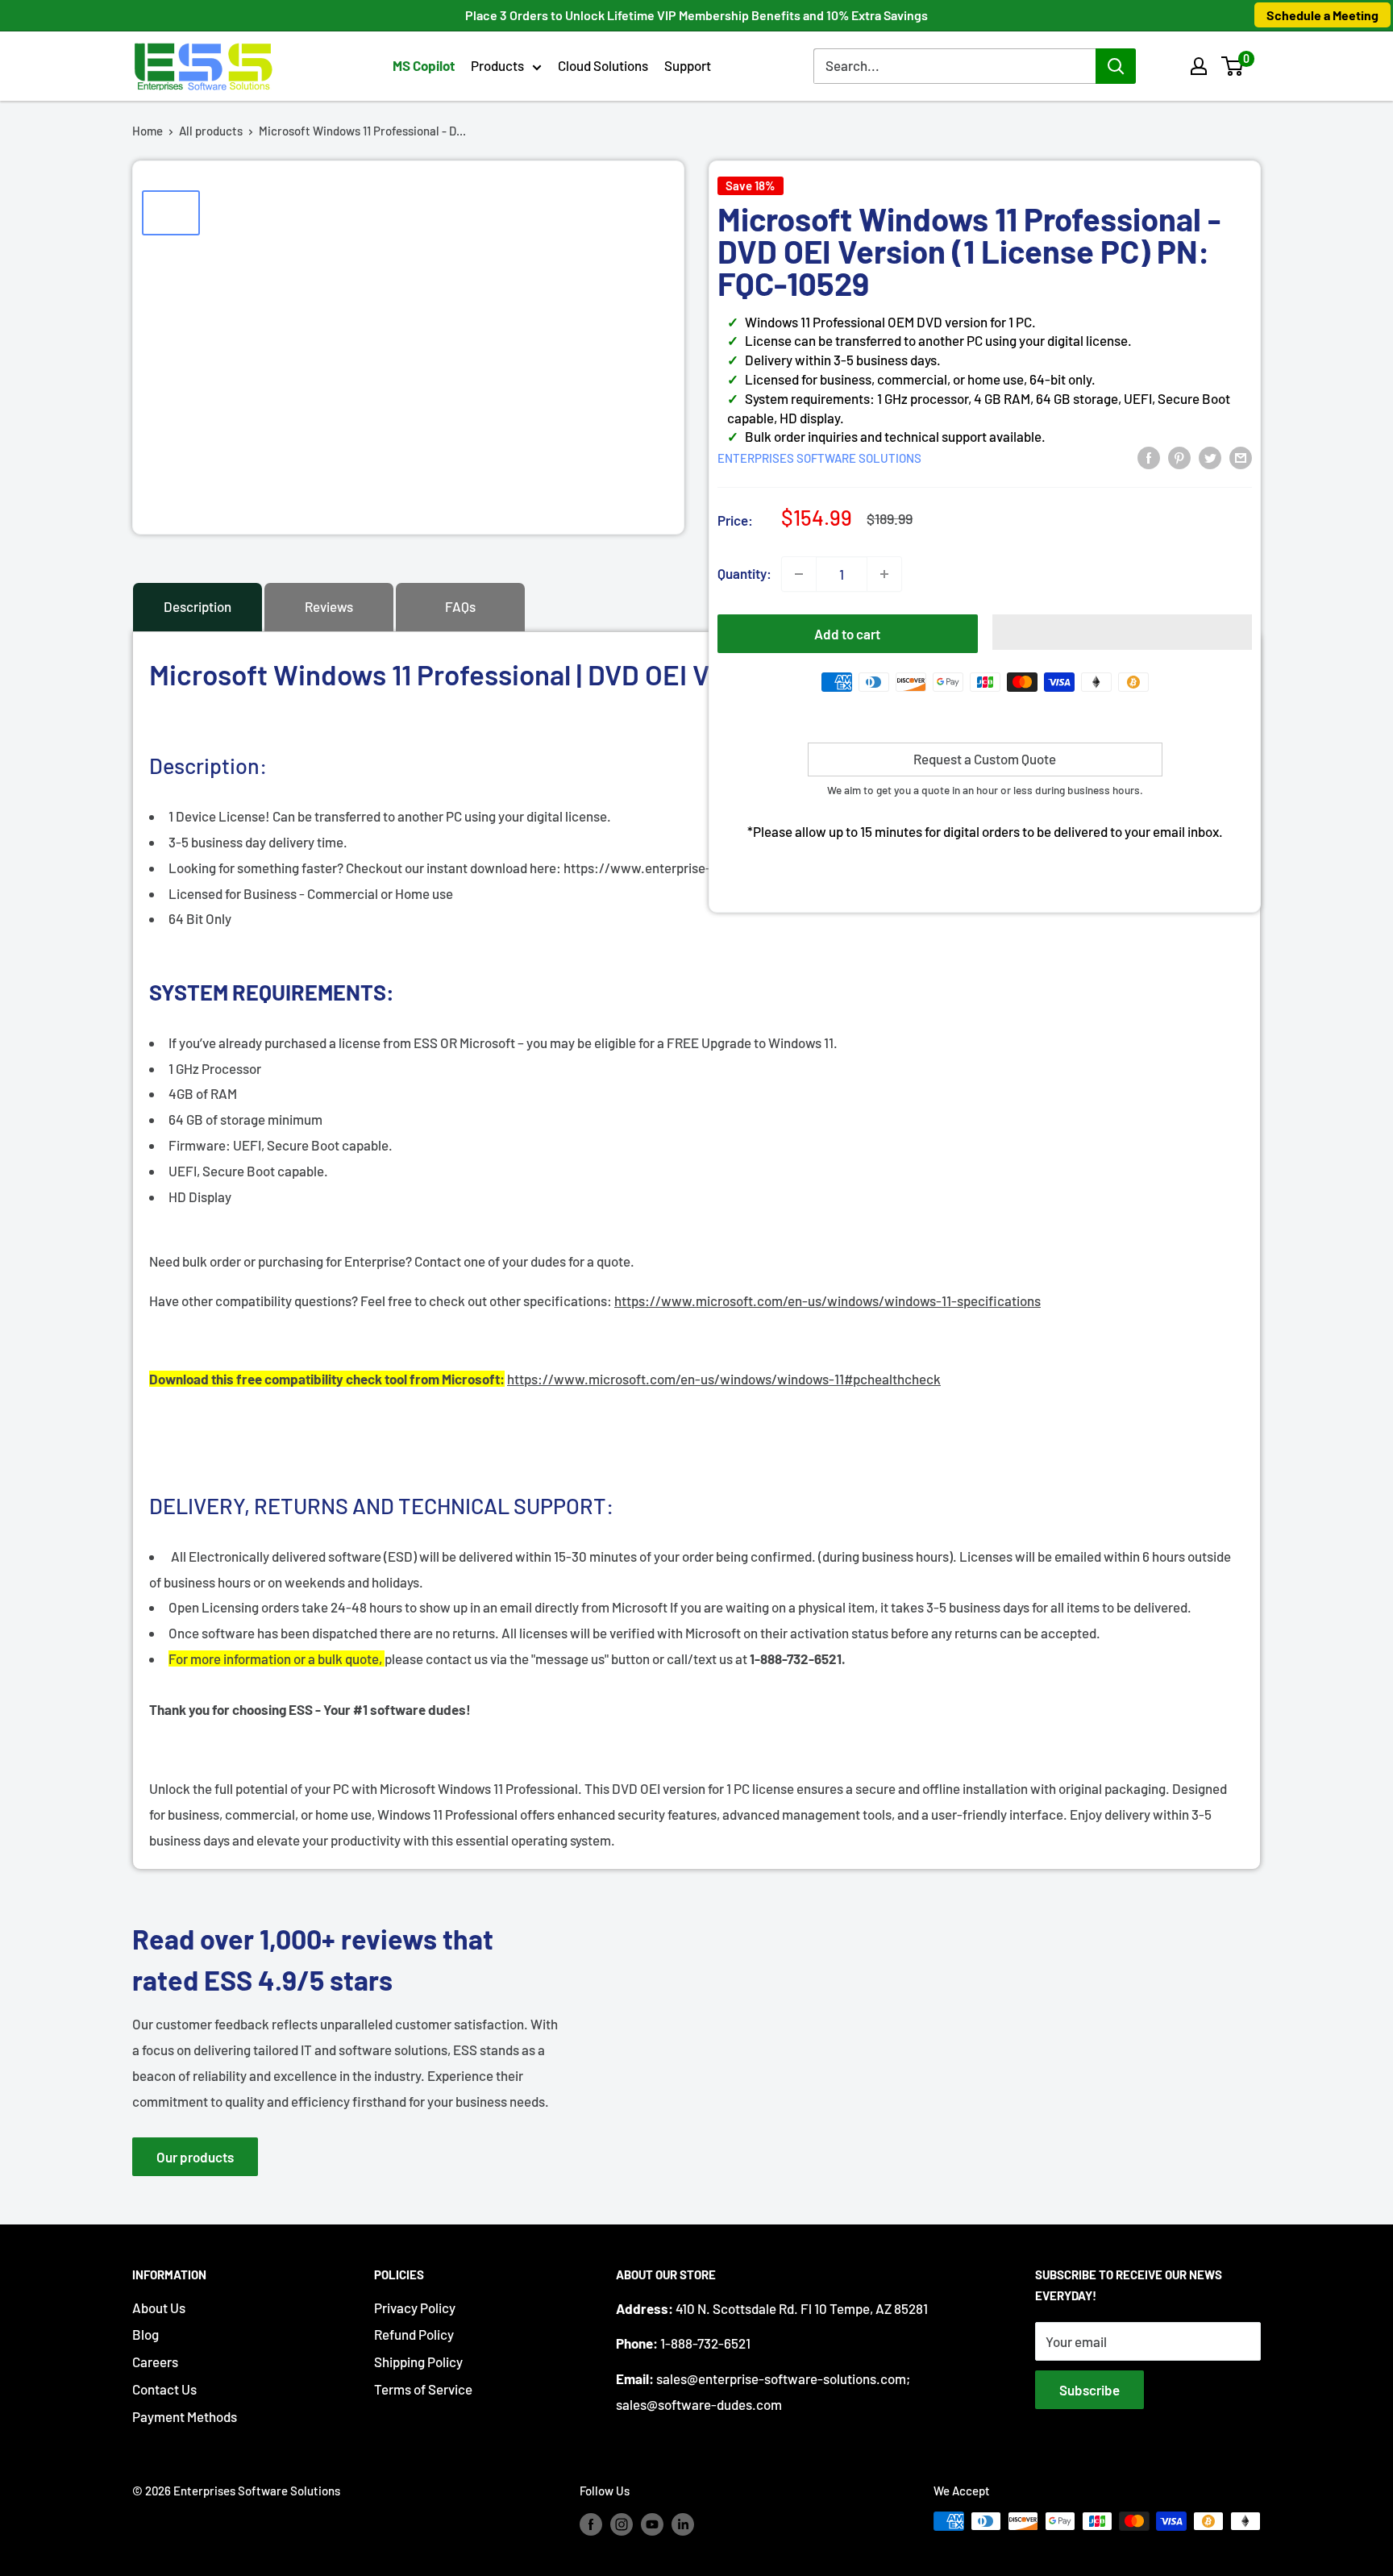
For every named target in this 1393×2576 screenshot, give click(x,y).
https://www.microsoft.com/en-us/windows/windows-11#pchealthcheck (724, 1379)
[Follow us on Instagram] (622, 2524)
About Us (159, 2308)
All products (211, 131)
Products (497, 65)
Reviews (329, 606)
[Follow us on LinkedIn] (683, 2524)
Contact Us (164, 2389)
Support (688, 65)
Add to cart (847, 634)
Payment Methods (185, 2416)
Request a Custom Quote (985, 759)
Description (198, 606)
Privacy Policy (415, 2308)
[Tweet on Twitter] (1210, 456)
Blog (146, 2334)
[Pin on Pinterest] (1179, 456)
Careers (155, 2362)
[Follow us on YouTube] (652, 2524)
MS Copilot (424, 65)
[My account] (1199, 66)
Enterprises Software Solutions (819, 458)
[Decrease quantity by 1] (799, 574)
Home (148, 131)
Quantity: (744, 573)
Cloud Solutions (603, 65)
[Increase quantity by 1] (884, 574)
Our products (195, 2157)
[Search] (1116, 66)
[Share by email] (1241, 456)
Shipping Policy (418, 2362)
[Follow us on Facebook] (591, 2524)
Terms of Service (423, 2389)
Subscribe (1089, 2390)
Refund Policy (414, 2334)
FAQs (460, 606)
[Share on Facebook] (1149, 456)
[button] (1232, 66)
